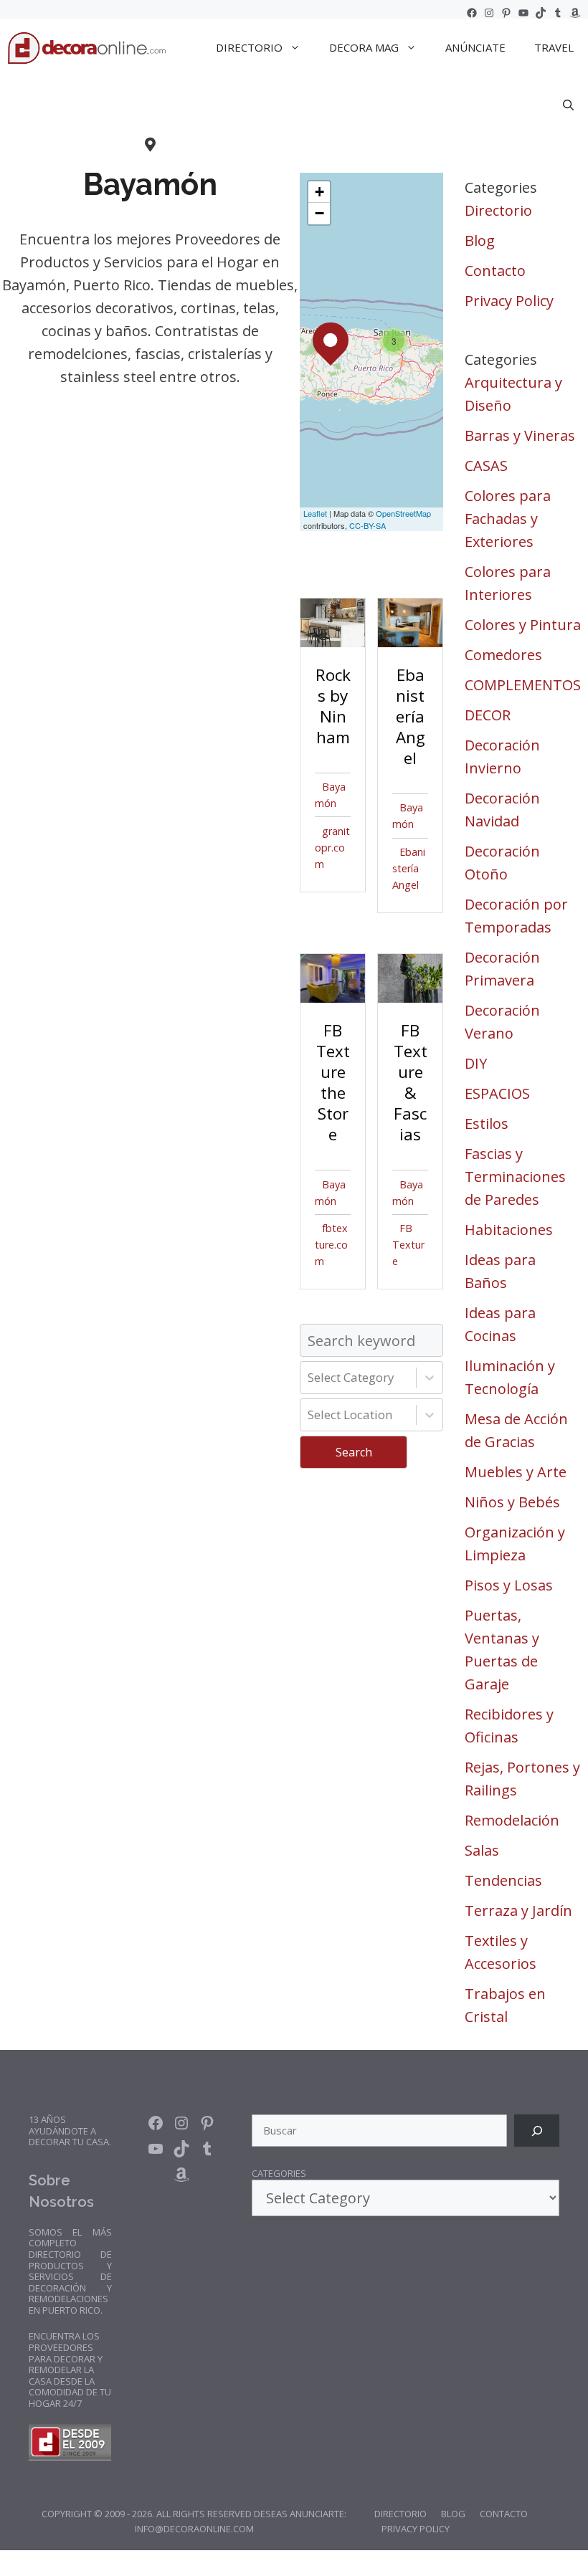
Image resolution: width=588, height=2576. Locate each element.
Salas (482, 1850)
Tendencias (503, 1880)
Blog (480, 240)
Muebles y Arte (516, 1472)
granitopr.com (332, 848)
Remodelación (512, 1820)
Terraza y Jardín (518, 1910)
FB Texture (408, 1245)
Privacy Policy (509, 301)
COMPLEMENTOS (523, 685)
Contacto (495, 271)
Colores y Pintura (523, 625)
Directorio (498, 210)
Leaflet (315, 513)
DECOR (488, 715)
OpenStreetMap (403, 513)
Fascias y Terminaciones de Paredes (515, 1177)
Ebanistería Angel (409, 868)
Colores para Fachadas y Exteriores (508, 519)
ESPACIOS (497, 1093)
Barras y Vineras (520, 435)
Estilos (487, 1124)
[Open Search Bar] (568, 105)
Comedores (503, 655)
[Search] (537, 2131)
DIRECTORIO (249, 47)
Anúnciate (475, 47)
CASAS (486, 466)
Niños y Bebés (512, 1502)
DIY (476, 1063)
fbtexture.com (331, 1245)
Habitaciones (509, 1230)
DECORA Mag (364, 47)
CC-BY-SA (367, 525)
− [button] (319, 213)
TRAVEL (554, 47)
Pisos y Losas (509, 1585)
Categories (279, 2174)
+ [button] (319, 192)
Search (354, 1452)
